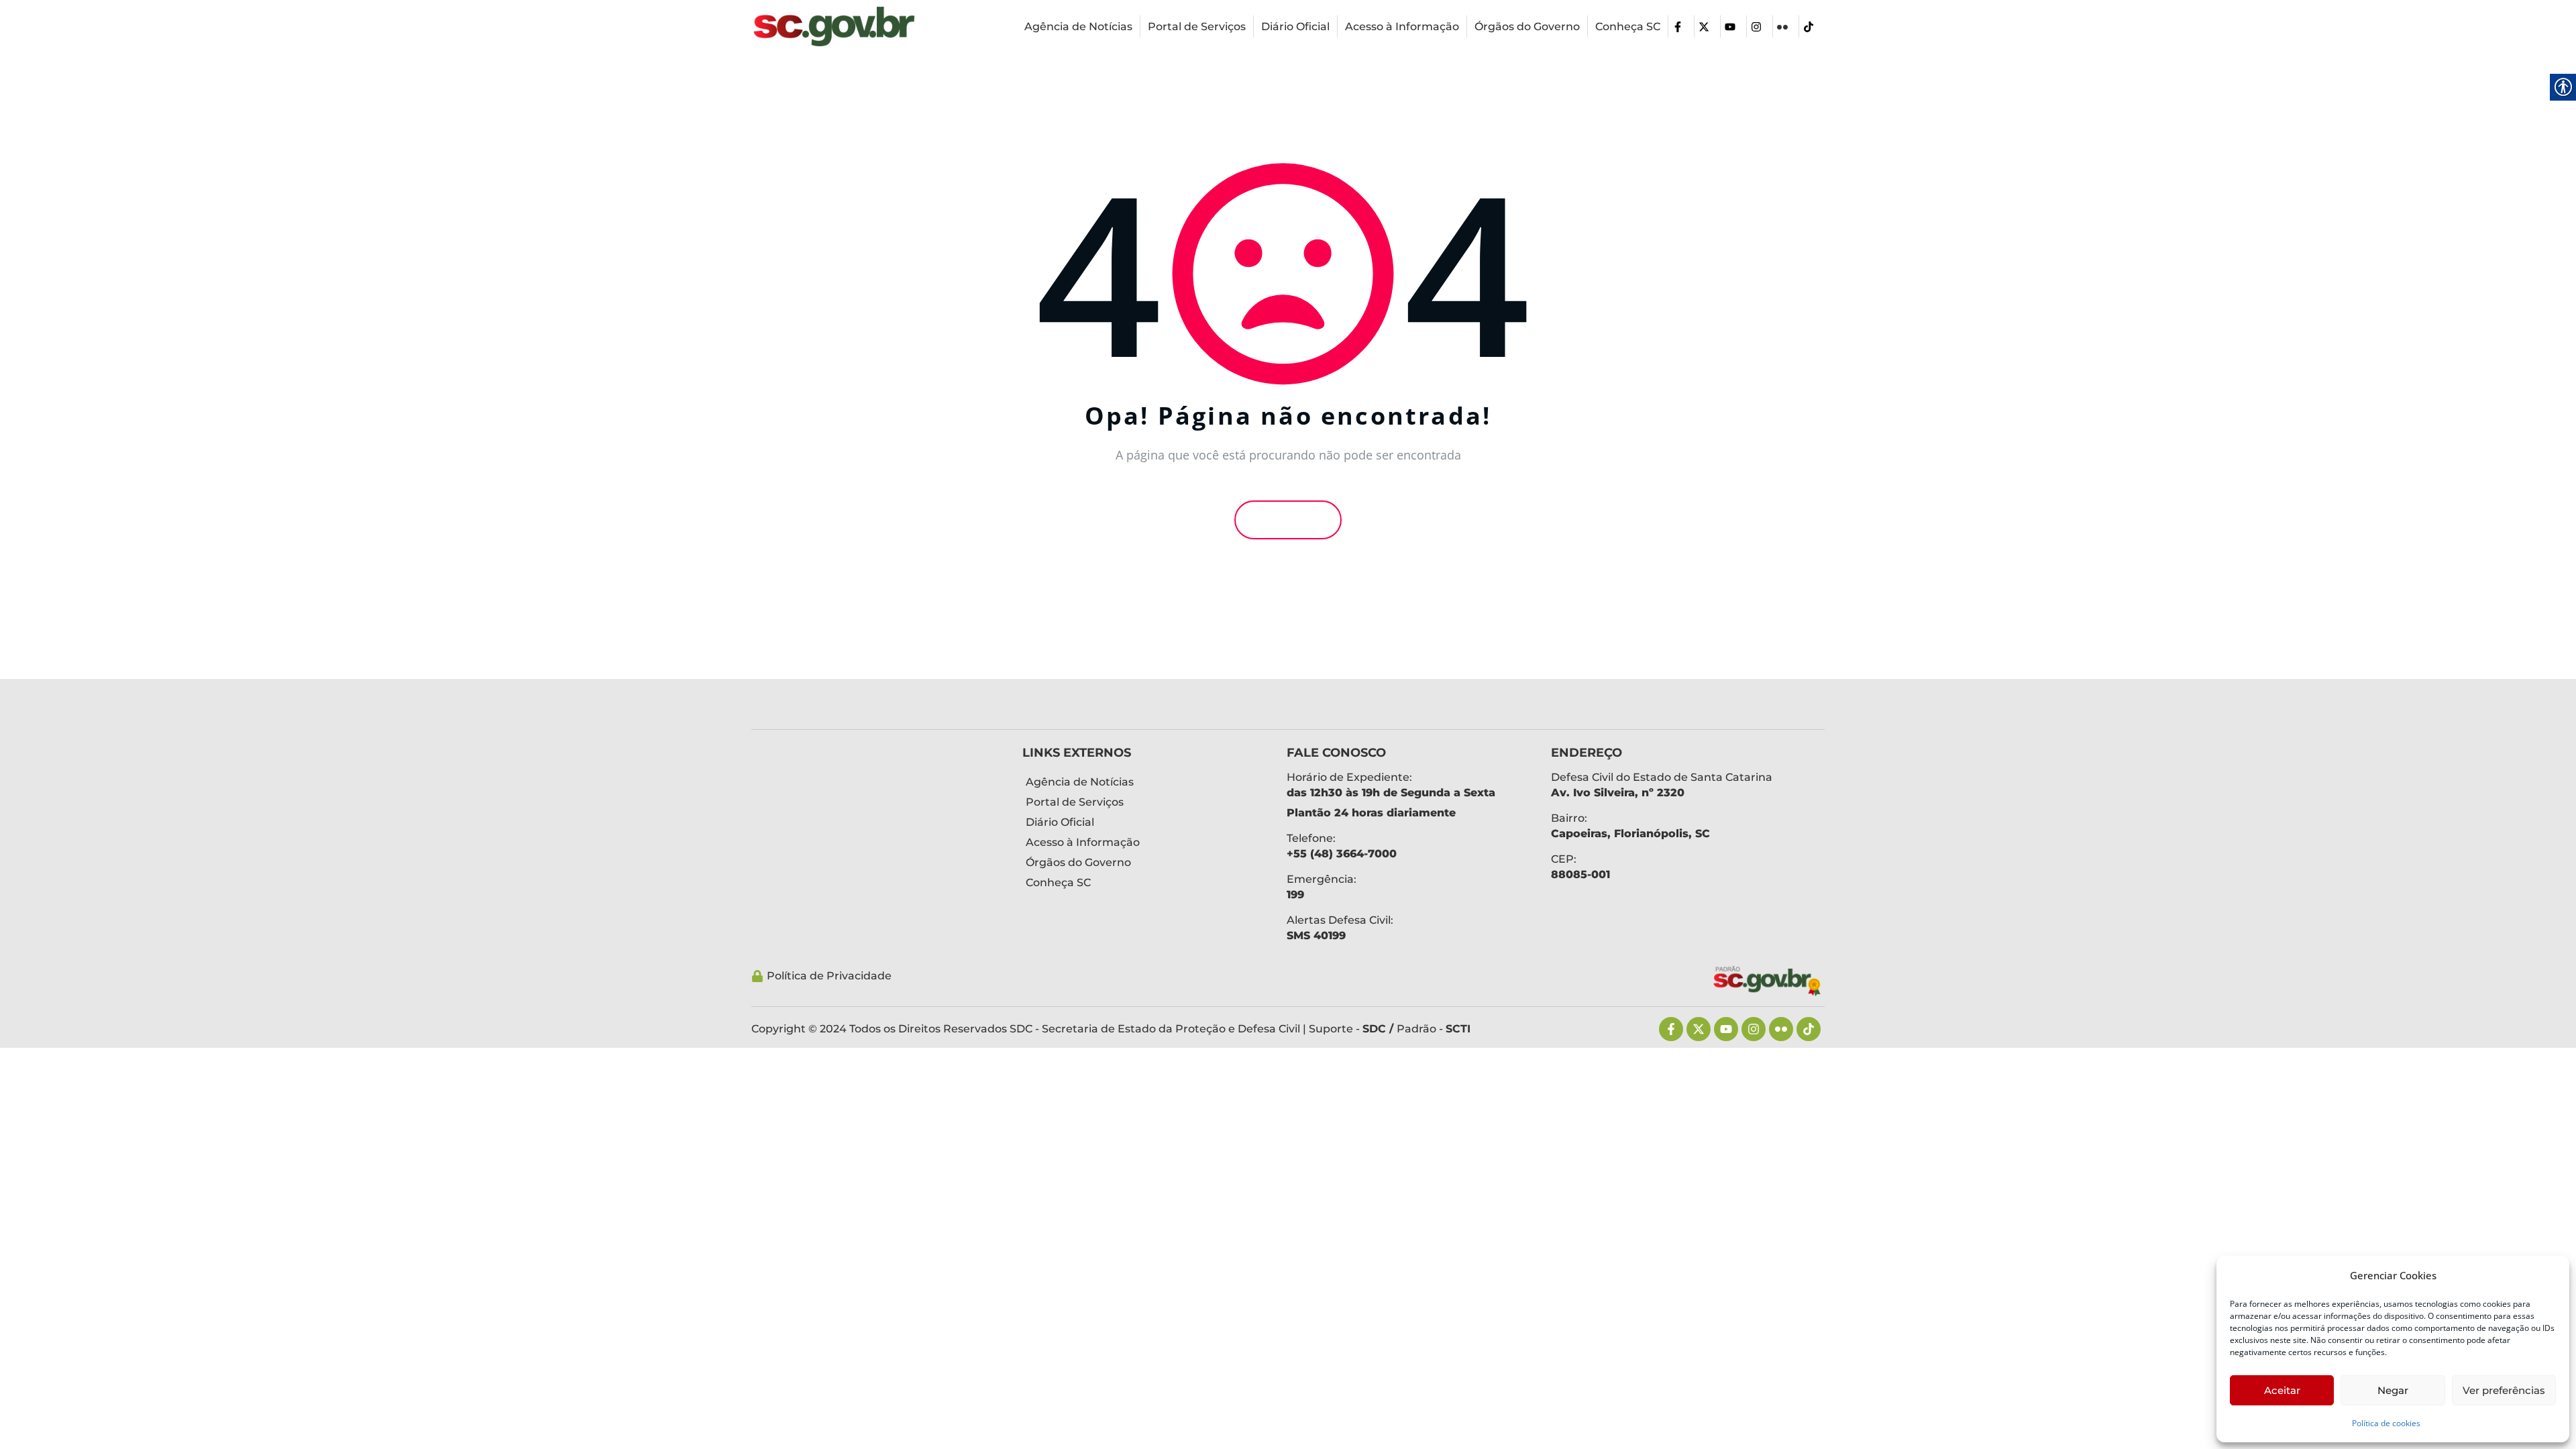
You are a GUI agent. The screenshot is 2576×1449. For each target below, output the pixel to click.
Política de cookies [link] (2386, 1423)
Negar (2393, 1390)
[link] (834, 26)
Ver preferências (2504, 1390)
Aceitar (2282, 1390)
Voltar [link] (1292, 520)
